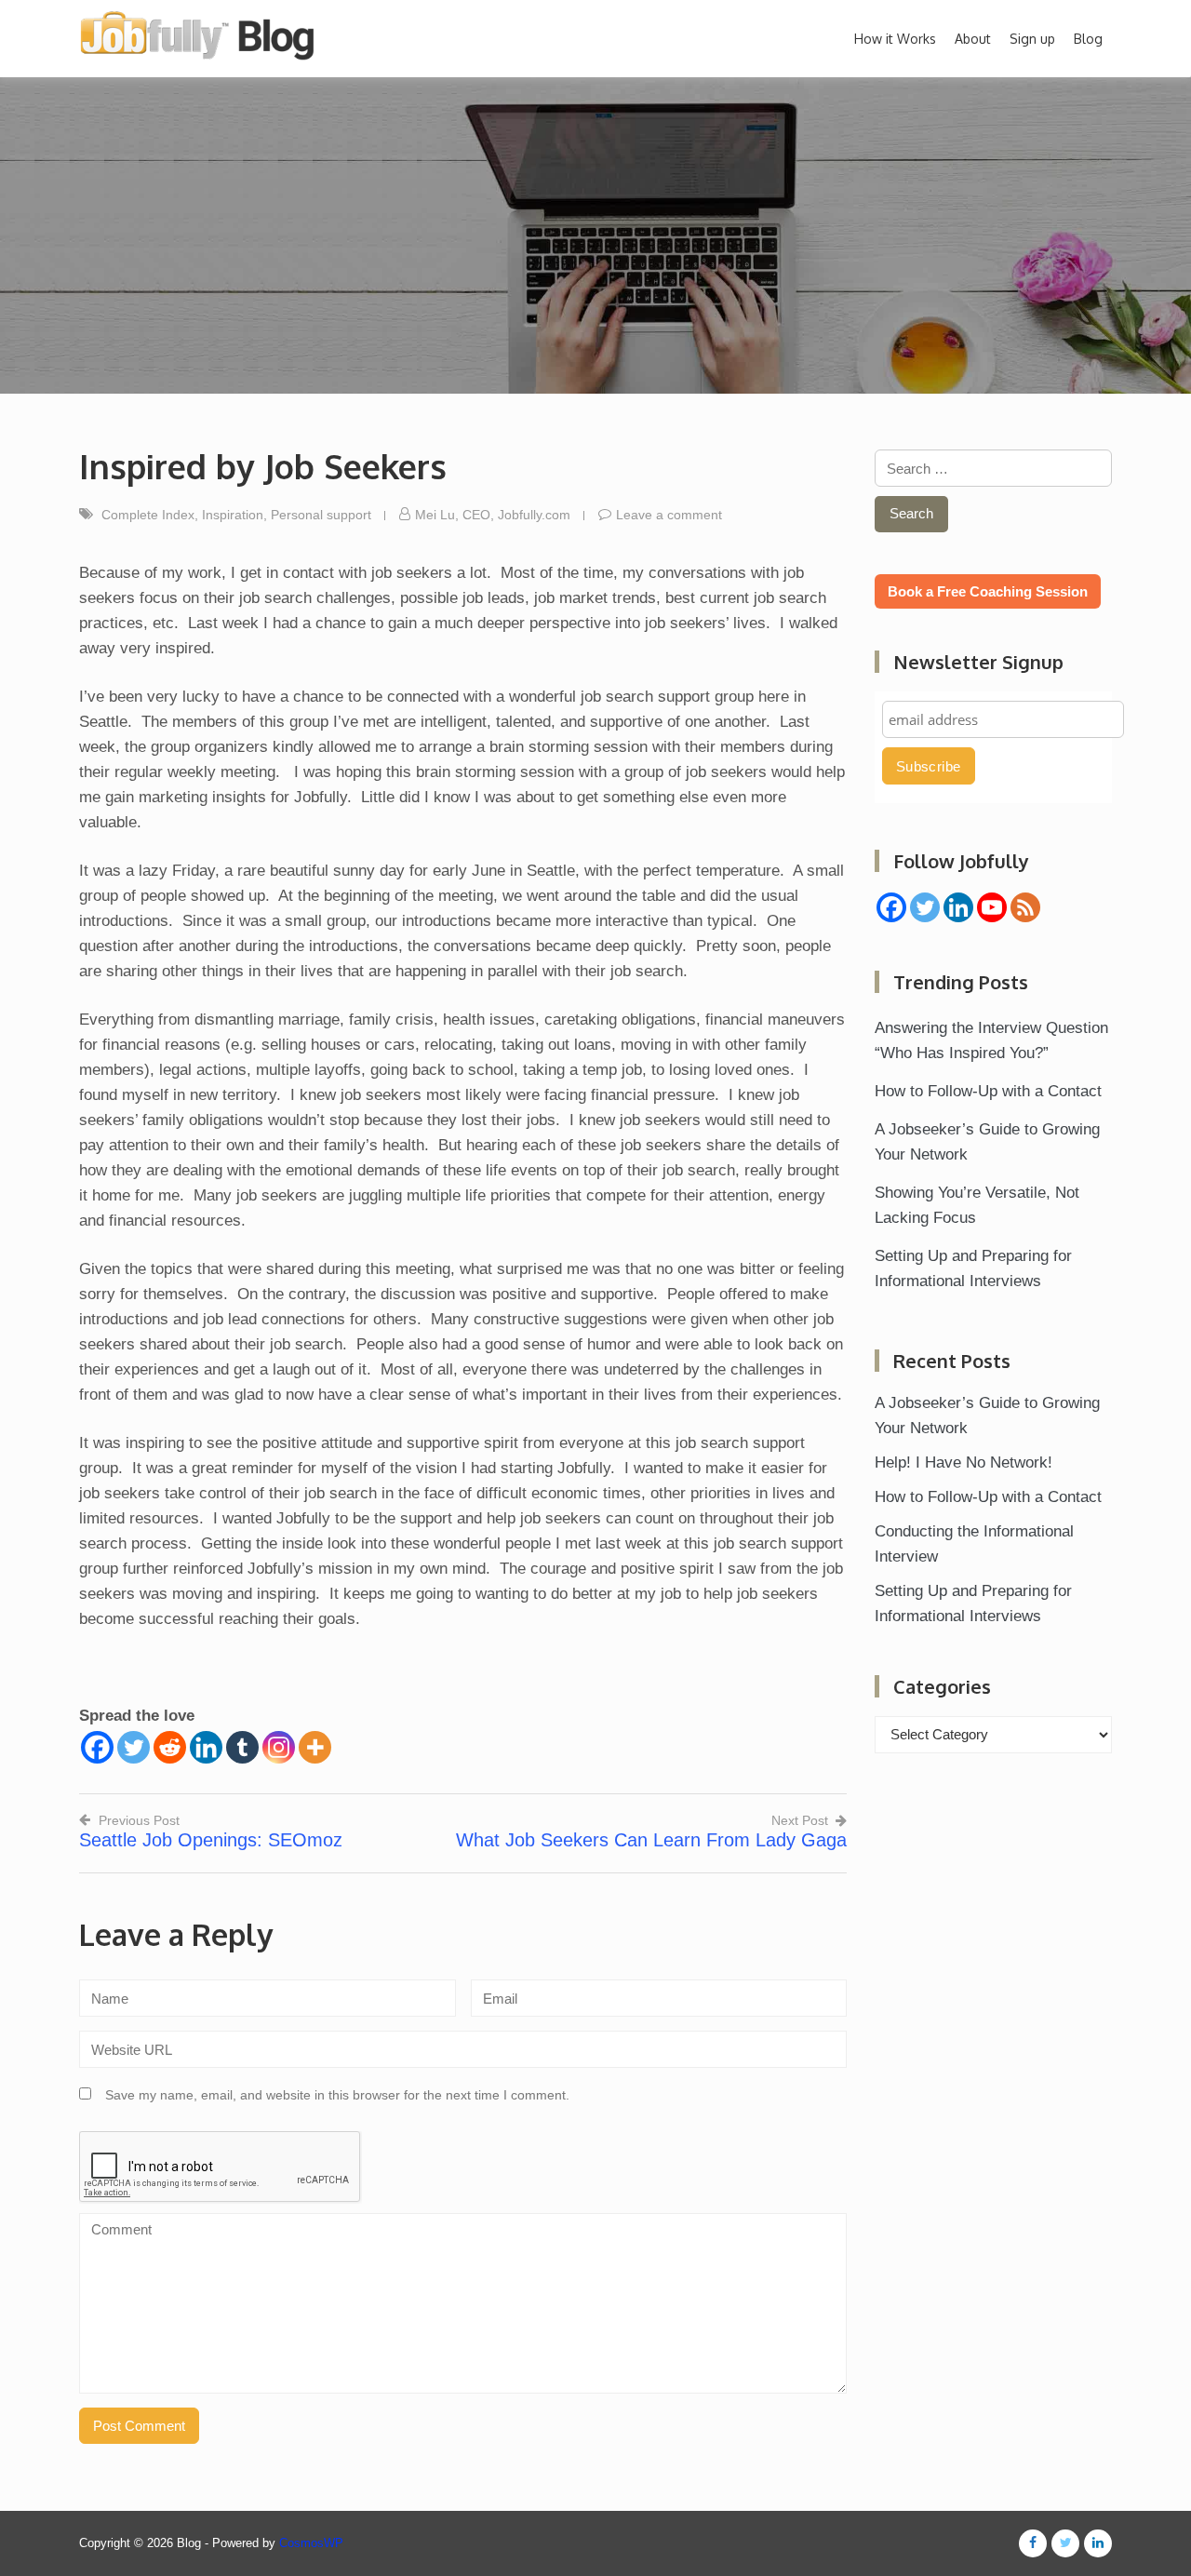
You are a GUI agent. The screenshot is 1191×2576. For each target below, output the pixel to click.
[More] (315, 1747)
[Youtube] (992, 907)
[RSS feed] (1025, 907)
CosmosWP (311, 2543)
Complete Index (148, 515)
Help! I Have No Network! (964, 1462)
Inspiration (233, 515)
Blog (1088, 39)
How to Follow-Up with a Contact (988, 1091)
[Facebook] (97, 1747)
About (973, 39)
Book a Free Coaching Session (988, 591)
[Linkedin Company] (958, 907)
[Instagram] (279, 1747)
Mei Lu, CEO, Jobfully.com (493, 515)
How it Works (895, 39)
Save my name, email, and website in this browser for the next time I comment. (337, 2095)
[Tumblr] (242, 1747)
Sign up (1032, 39)
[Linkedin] (206, 1747)
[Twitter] (134, 1747)
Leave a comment (669, 515)
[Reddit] (170, 1747)
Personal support (321, 515)
